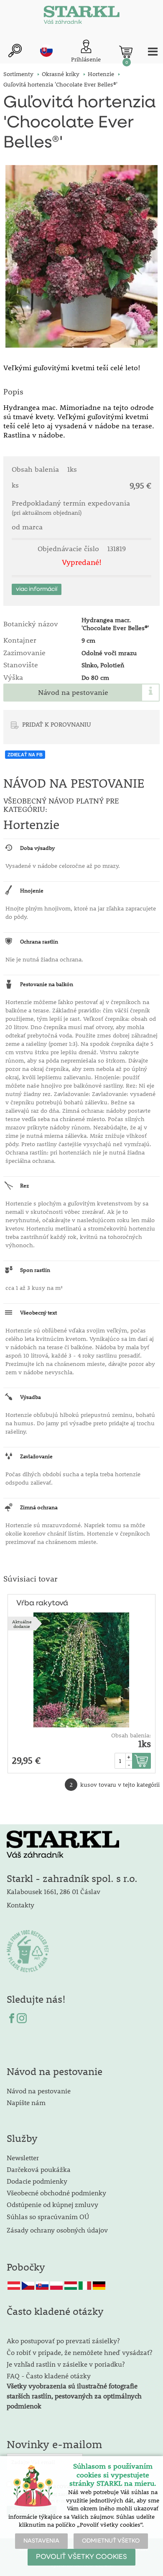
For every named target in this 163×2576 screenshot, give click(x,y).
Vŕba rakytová (42, 1603)
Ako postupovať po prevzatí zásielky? (63, 2341)
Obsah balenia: (131, 1735)
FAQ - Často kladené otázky (49, 2376)
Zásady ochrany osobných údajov (58, 2230)
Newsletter (23, 2158)
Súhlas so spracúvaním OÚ (48, 2216)
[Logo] (81, 17)
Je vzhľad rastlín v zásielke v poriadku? (66, 2364)
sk (46, 51)
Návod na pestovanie (73, 692)
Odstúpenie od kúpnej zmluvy (52, 2204)
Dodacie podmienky (37, 2181)
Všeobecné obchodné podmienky (56, 2193)
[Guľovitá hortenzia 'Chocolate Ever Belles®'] (81, 256)
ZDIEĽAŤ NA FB (25, 755)
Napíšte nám (26, 2102)
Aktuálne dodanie (22, 1624)
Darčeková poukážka (39, 2169)
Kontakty (20, 1905)
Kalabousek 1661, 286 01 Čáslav (53, 1891)
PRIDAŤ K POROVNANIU (57, 724)
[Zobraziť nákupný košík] (126, 52)
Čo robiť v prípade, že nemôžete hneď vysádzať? (79, 2352)
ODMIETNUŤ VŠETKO (111, 2541)
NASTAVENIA (41, 2541)
